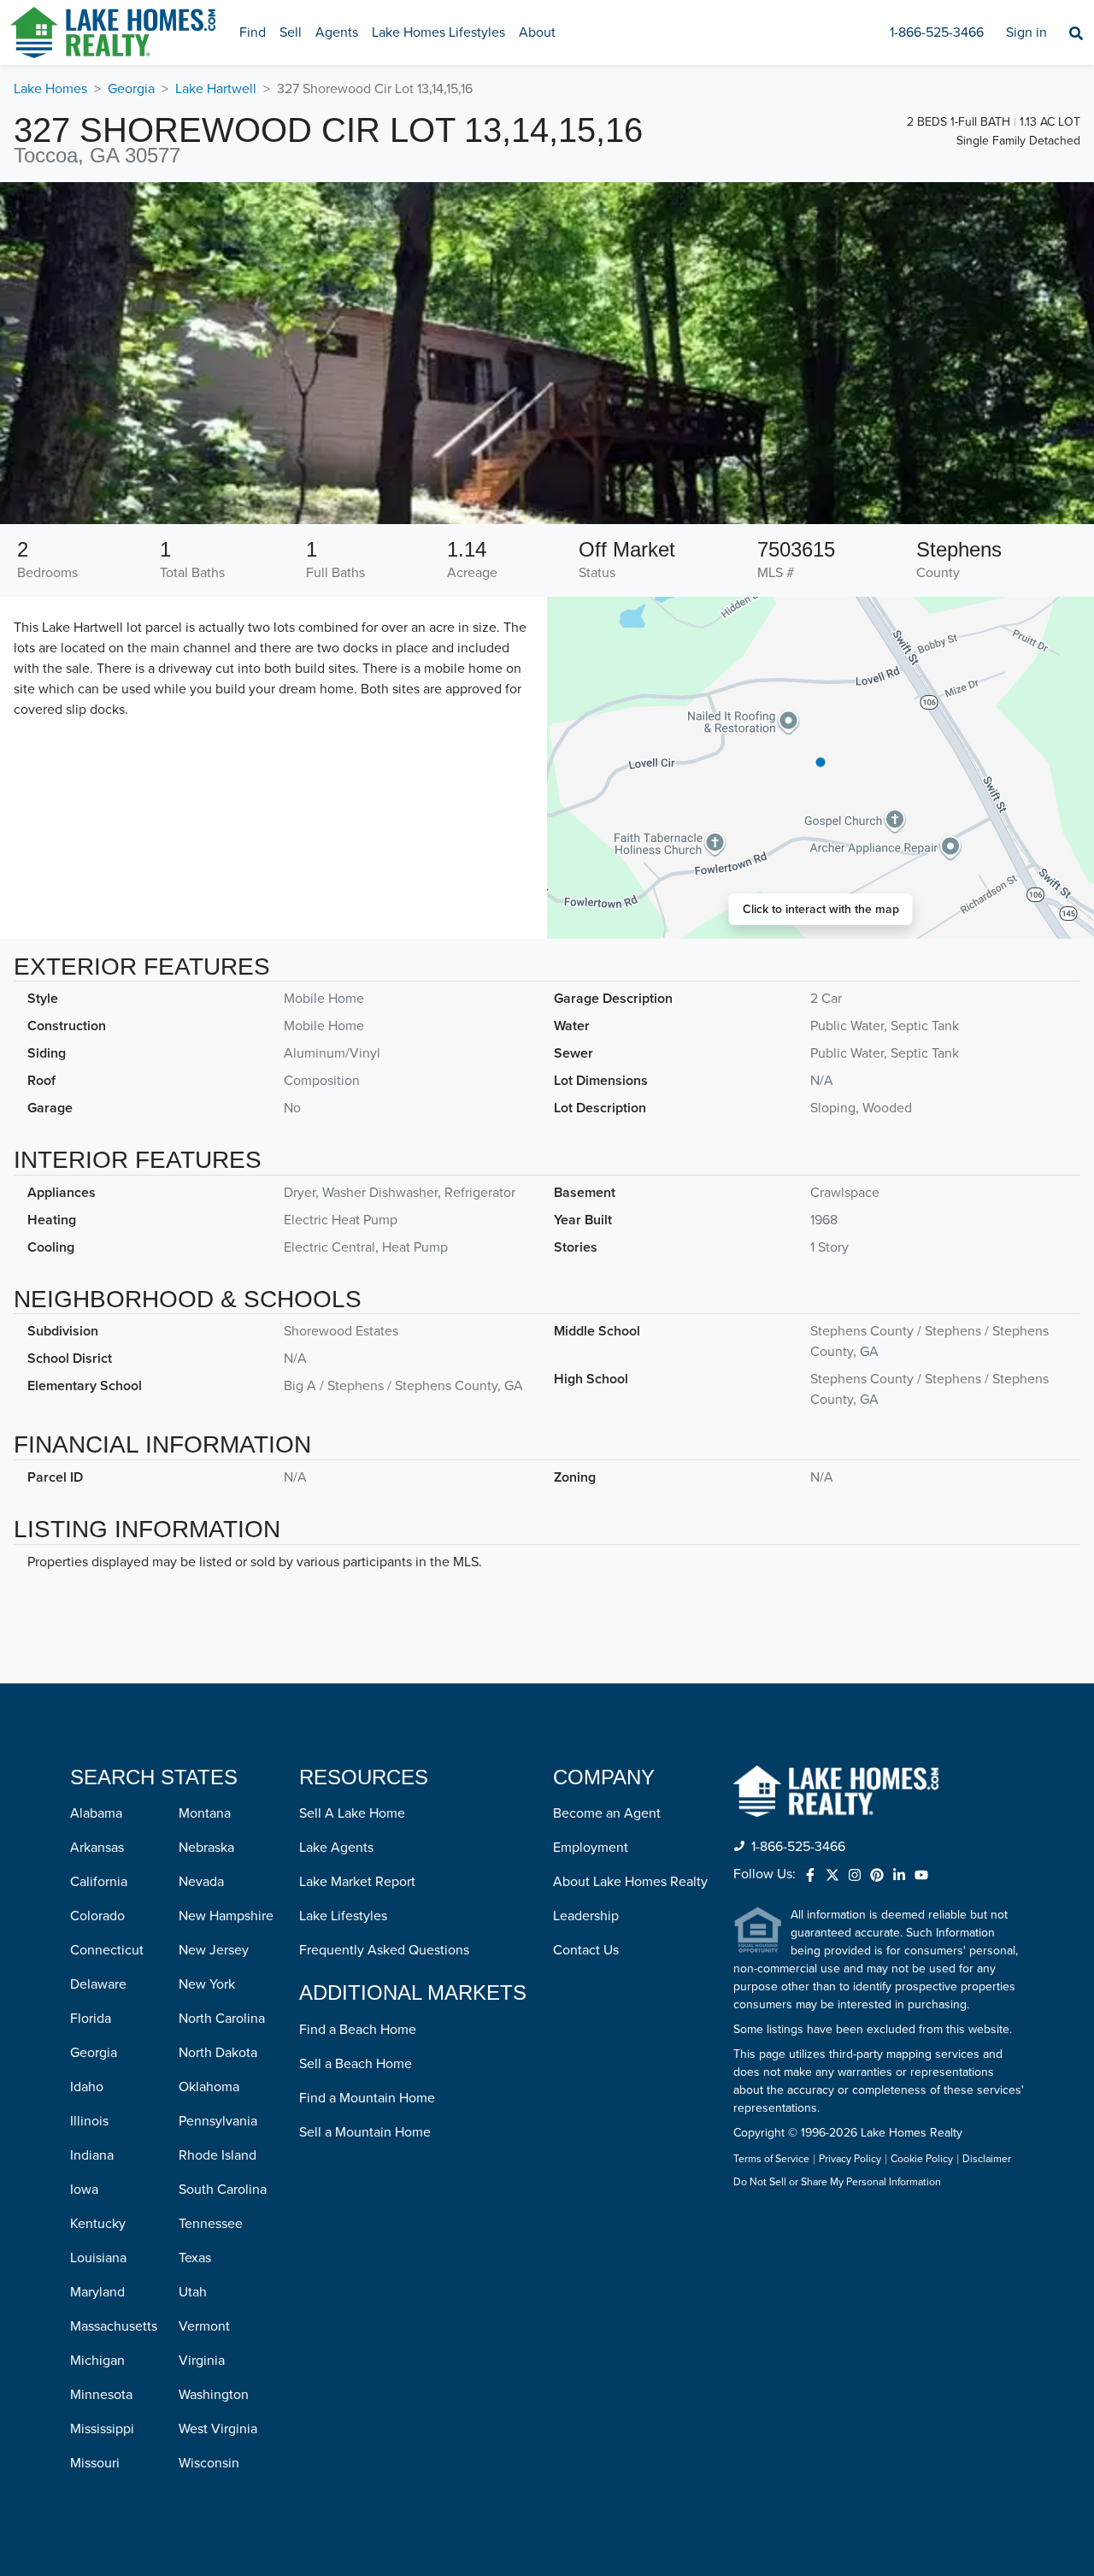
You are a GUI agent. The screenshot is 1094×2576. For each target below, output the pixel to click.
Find (253, 32)
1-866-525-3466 (937, 32)
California (99, 1882)
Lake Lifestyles (343, 1916)
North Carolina (222, 2019)
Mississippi (102, 2429)
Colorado (97, 1916)
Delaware (98, 1984)
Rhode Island (218, 2155)
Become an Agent (607, 1813)
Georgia (131, 89)
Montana (205, 1813)
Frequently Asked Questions (384, 1950)
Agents (337, 32)
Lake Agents (336, 1848)
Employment (591, 1848)
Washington (214, 2395)
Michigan (97, 2361)
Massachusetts (114, 2326)
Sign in (1026, 32)
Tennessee (211, 2224)
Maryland (97, 2292)
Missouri (95, 2463)
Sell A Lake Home (352, 1813)
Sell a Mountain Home (365, 2132)
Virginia (202, 2361)
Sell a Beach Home (356, 2064)
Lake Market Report (357, 1882)
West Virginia (218, 2429)
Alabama (96, 1813)
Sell (291, 32)
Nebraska (206, 1848)
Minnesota (101, 2395)
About (537, 32)
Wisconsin (209, 2463)
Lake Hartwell (216, 89)
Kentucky (98, 2224)
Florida (91, 2019)
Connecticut (107, 1950)
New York (207, 1984)
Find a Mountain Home (367, 2098)
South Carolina (223, 2190)
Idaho (87, 2087)
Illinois (89, 2121)
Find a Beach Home (358, 2030)
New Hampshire (226, 1916)
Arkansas (97, 1848)
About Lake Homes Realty (630, 1882)
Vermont (204, 2326)
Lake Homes (50, 89)
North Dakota (218, 2053)
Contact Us (586, 1950)
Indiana (92, 2155)
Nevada (201, 1882)
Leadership (586, 1916)
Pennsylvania (218, 2121)
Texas (195, 2258)
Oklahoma (209, 2087)
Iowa (84, 2190)
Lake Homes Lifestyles (438, 32)
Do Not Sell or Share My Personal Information (837, 2183)
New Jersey (214, 1950)
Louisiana (98, 2258)
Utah (193, 2292)
